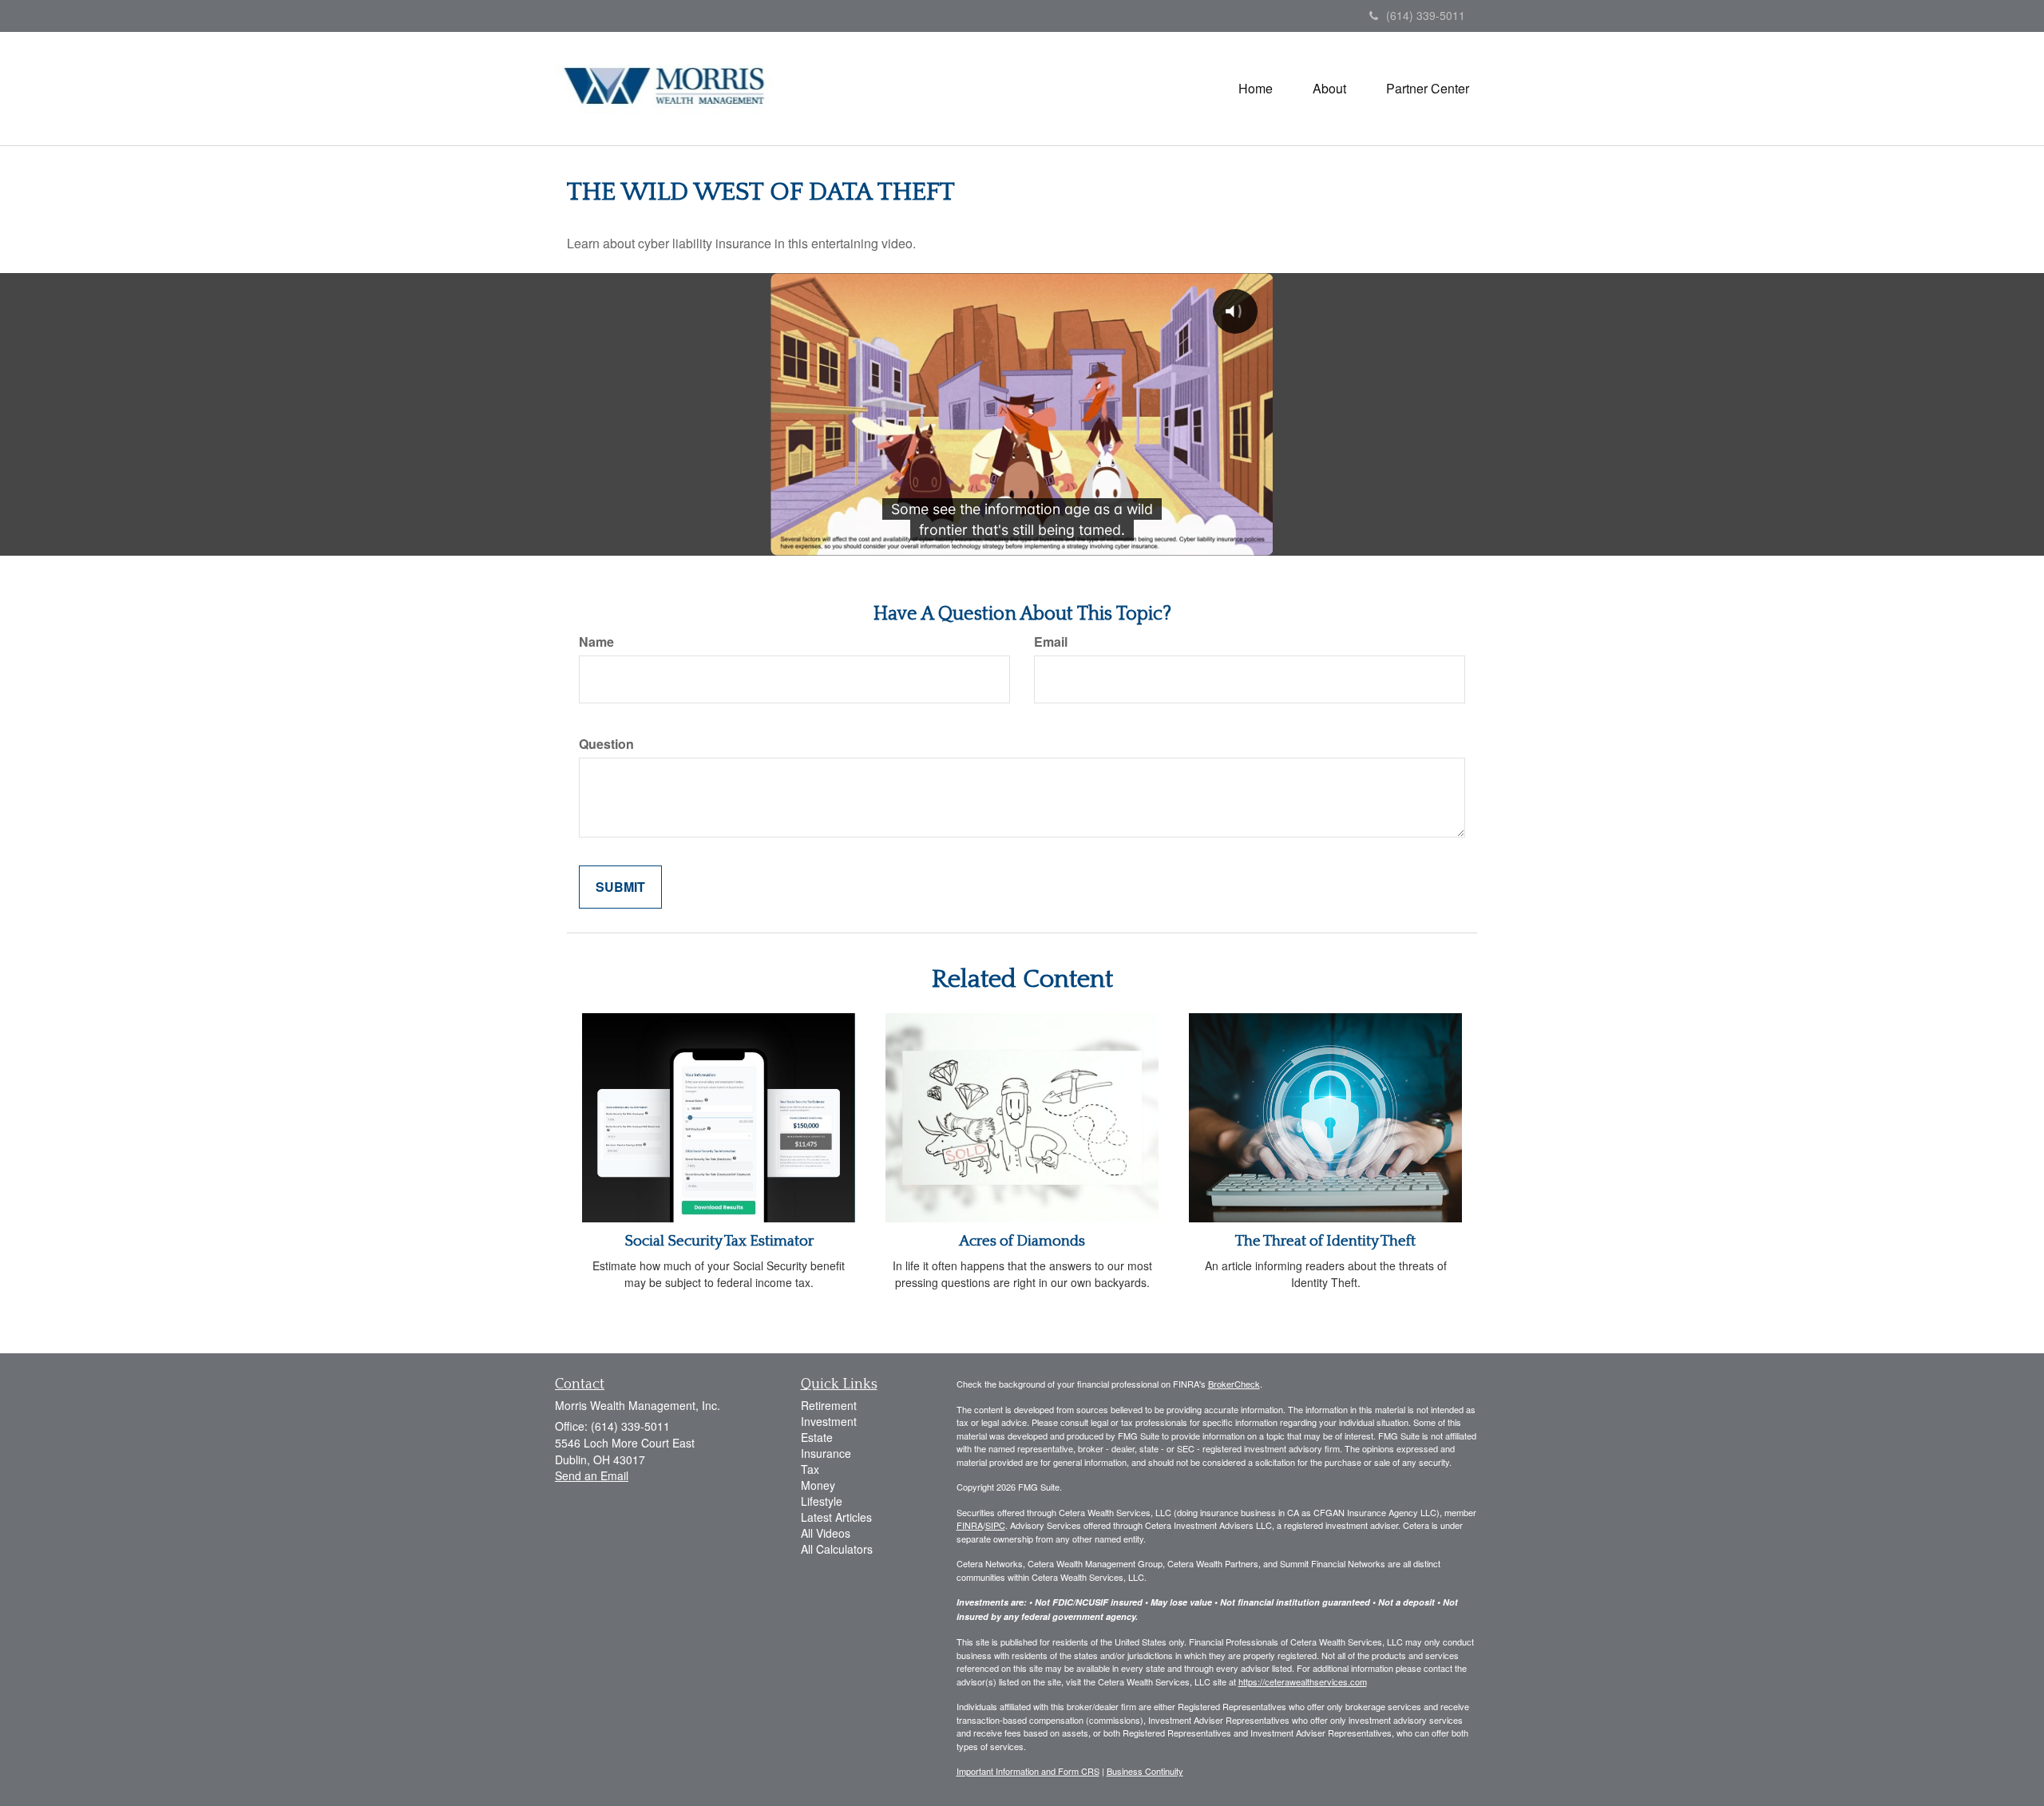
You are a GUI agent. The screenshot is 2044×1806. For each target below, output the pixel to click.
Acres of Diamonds (1022, 1241)
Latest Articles (836, 1517)
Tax (810, 1469)
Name (596, 642)
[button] (1329, 89)
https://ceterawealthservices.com (1303, 1681)
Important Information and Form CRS (1028, 1771)
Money (818, 1485)
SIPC (995, 1525)
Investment (829, 1421)
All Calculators (837, 1549)
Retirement (829, 1405)
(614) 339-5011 (1426, 15)
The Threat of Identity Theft (1325, 1241)
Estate (817, 1437)
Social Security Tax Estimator (719, 1241)
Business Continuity (1145, 1771)
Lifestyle (822, 1501)
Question (606, 744)
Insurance (826, 1453)
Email (1051, 642)
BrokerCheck (1234, 1384)
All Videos (826, 1533)
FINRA (970, 1525)
